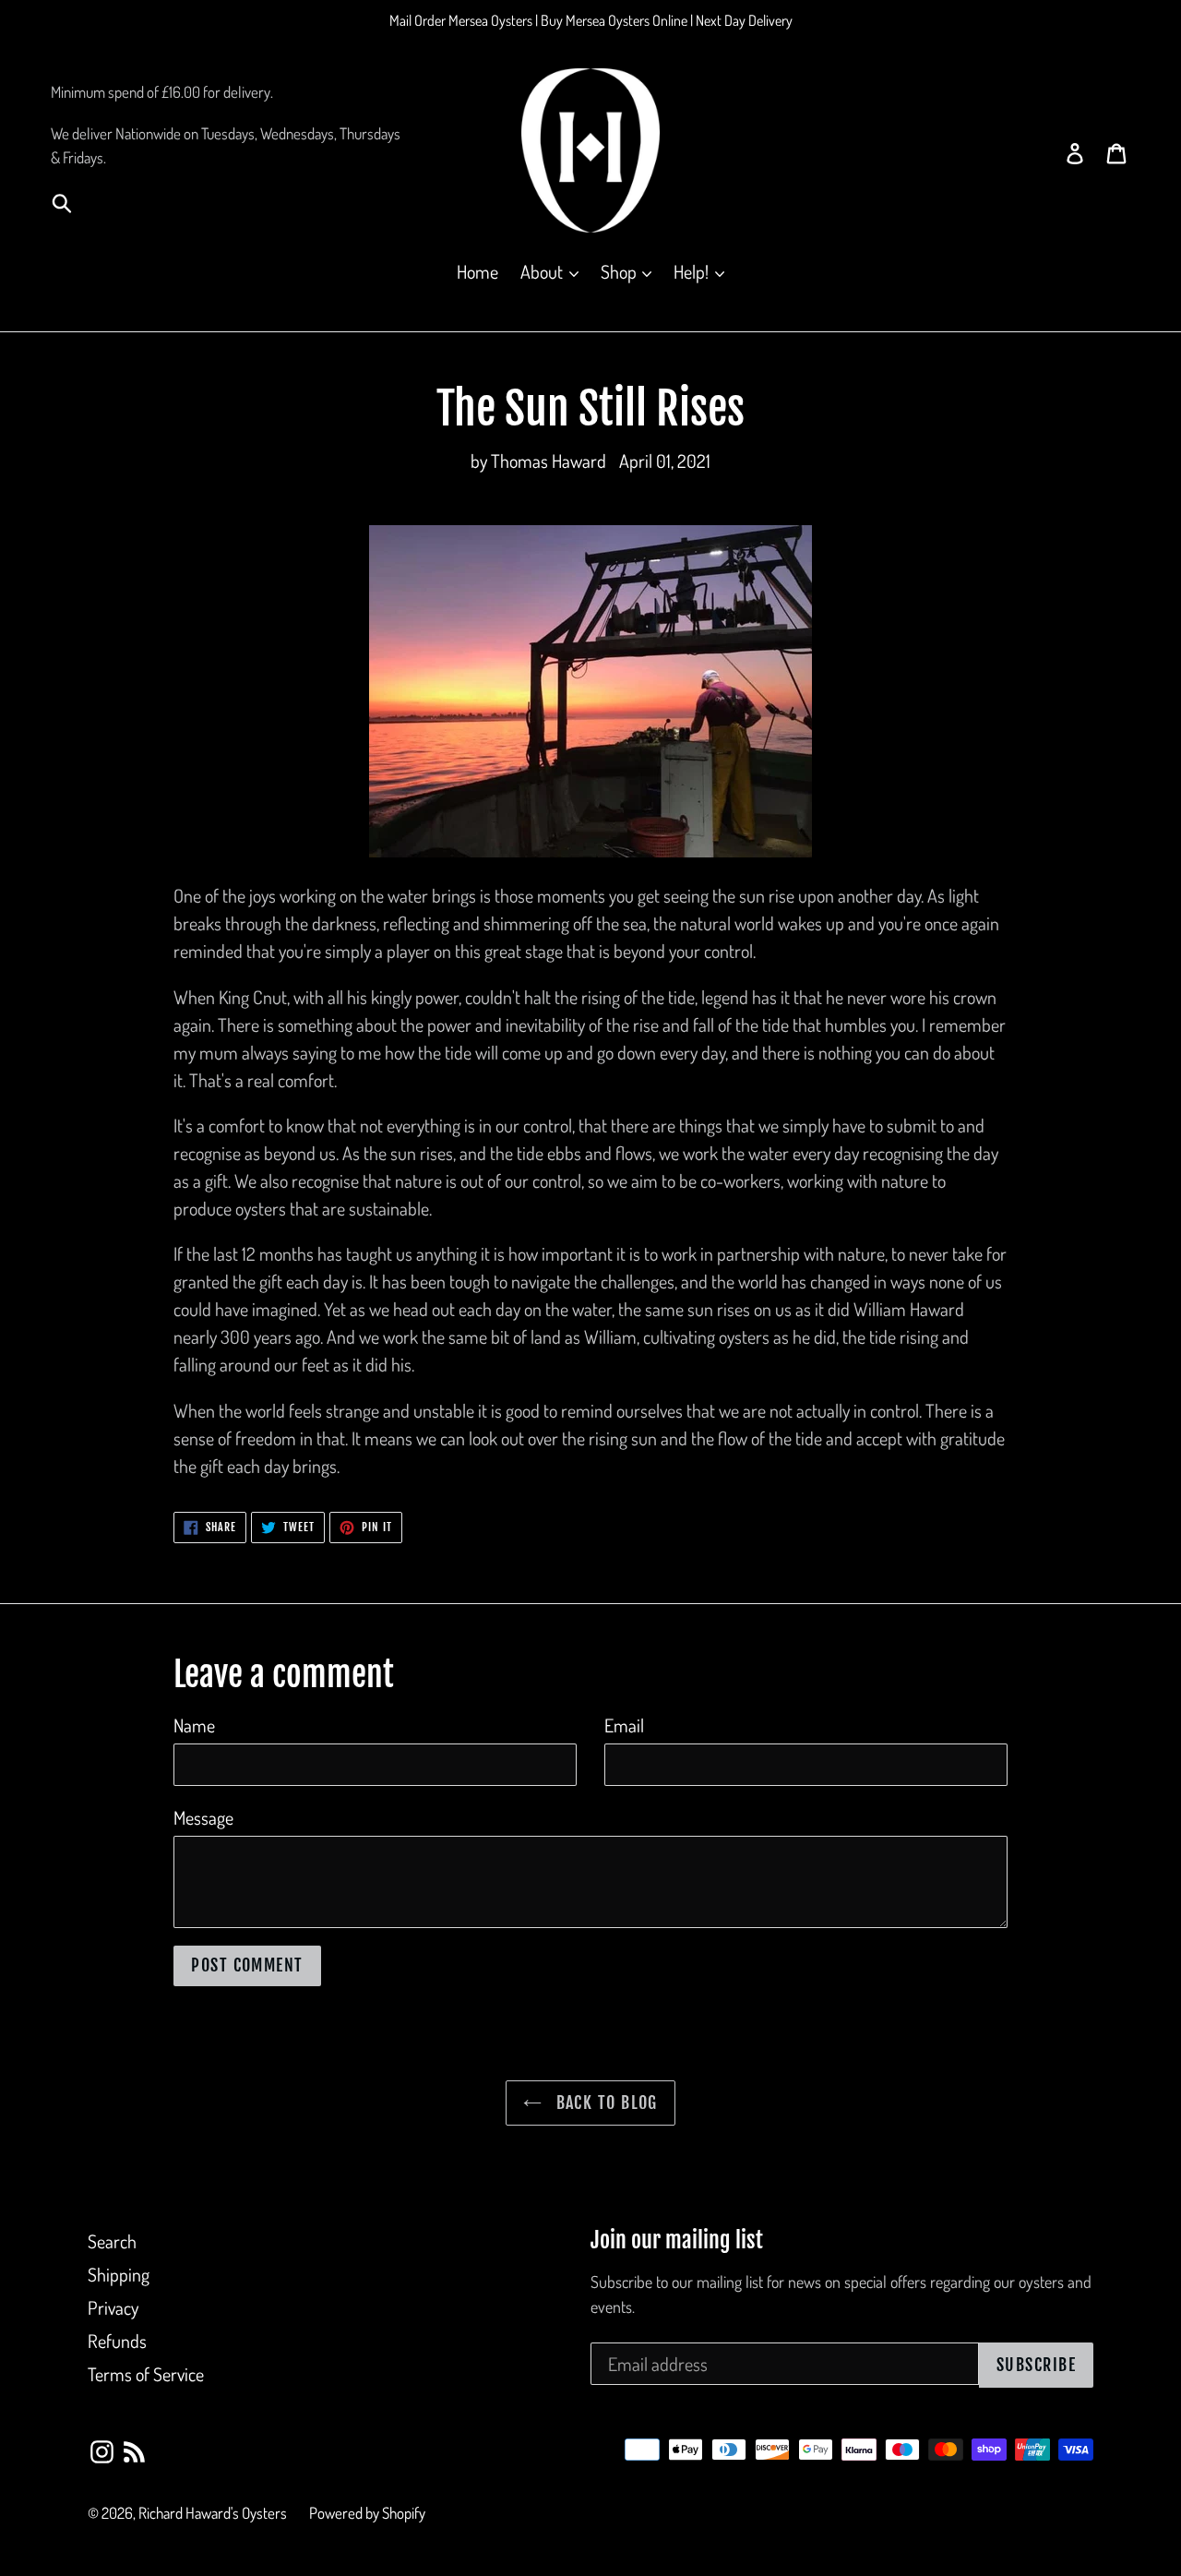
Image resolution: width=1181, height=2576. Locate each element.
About (543, 271)
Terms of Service (146, 2374)
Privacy (113, 2307)
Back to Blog (604, 2103)
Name (194, 1725)
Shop (620, 271)
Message (203, 1817)
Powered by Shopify (367, 2513)
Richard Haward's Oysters (213, 2513)
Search (112, 2241)
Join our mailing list (677, 2241)
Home (477, 271)
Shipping (119, 2274)
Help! (693, 271)
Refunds (117, 2341)
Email (624, 1725)
